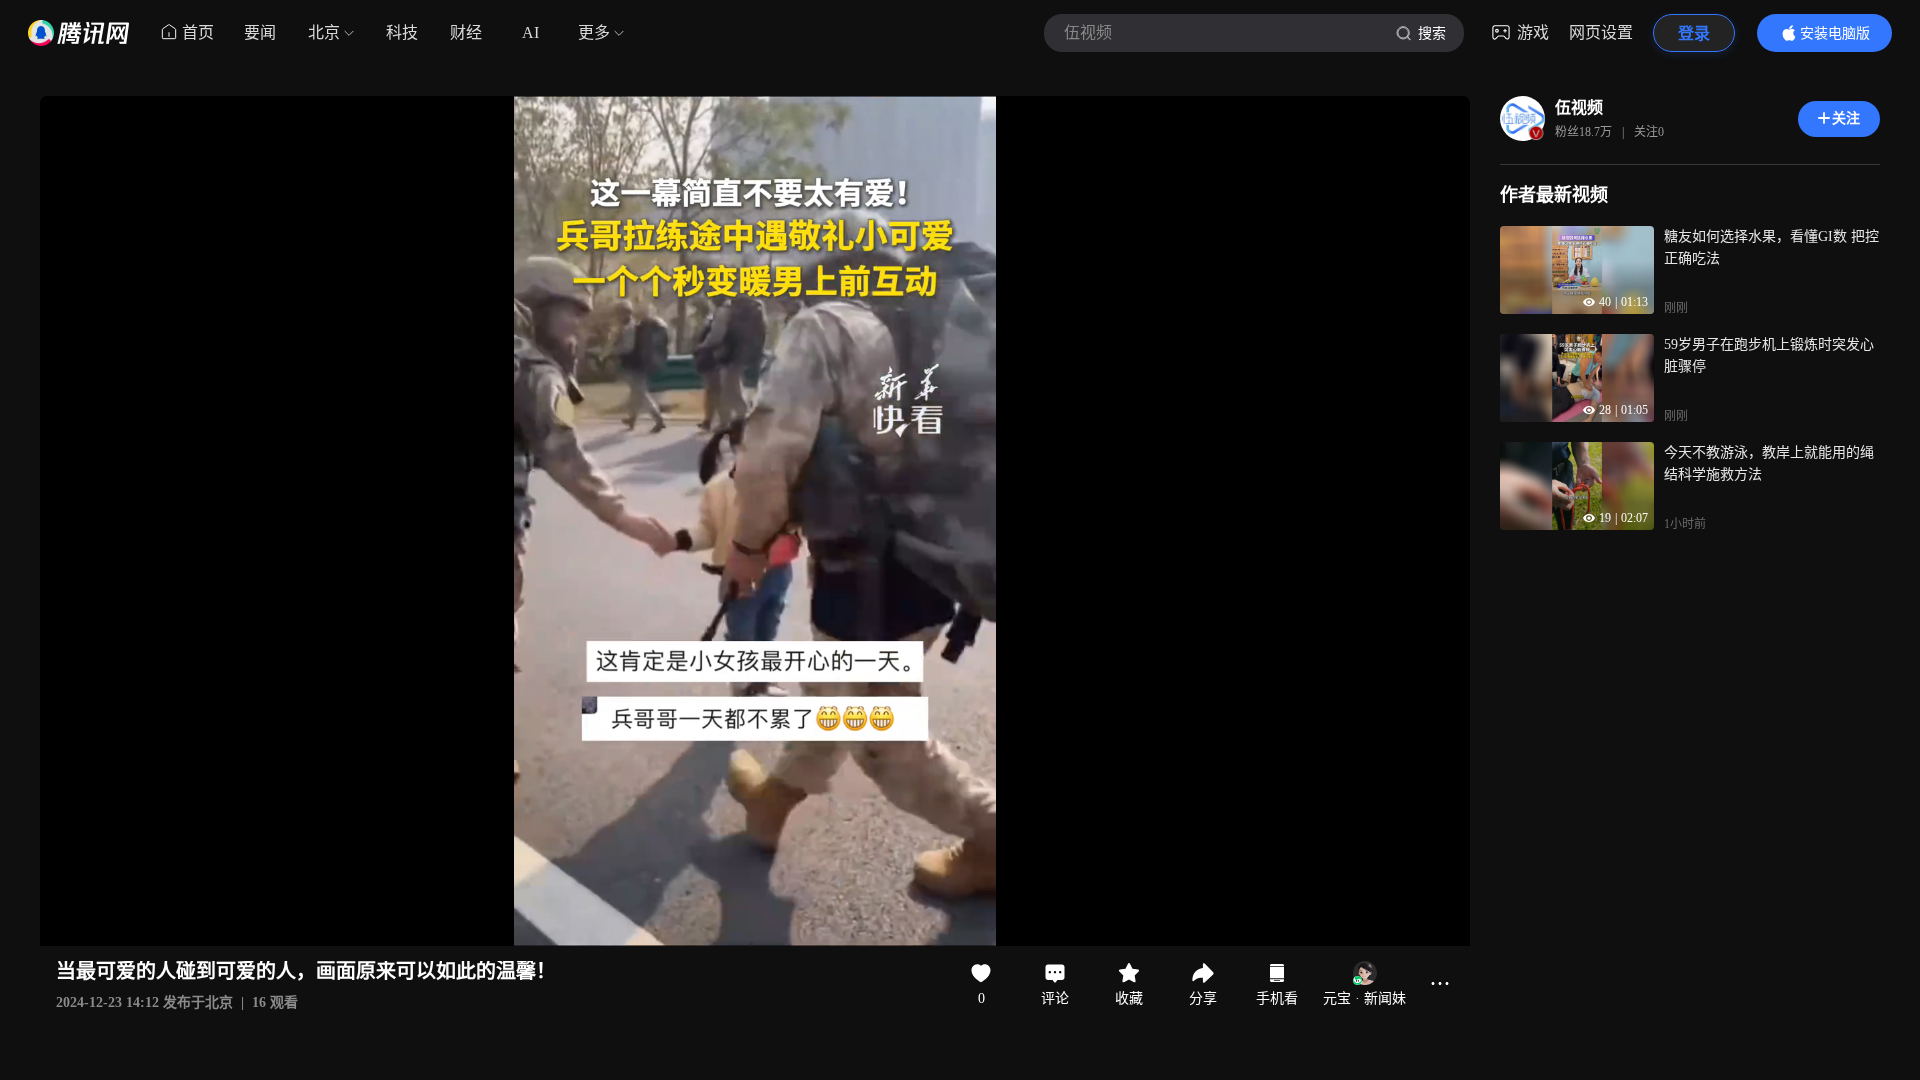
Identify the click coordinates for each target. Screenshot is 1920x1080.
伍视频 (1579, 107)
